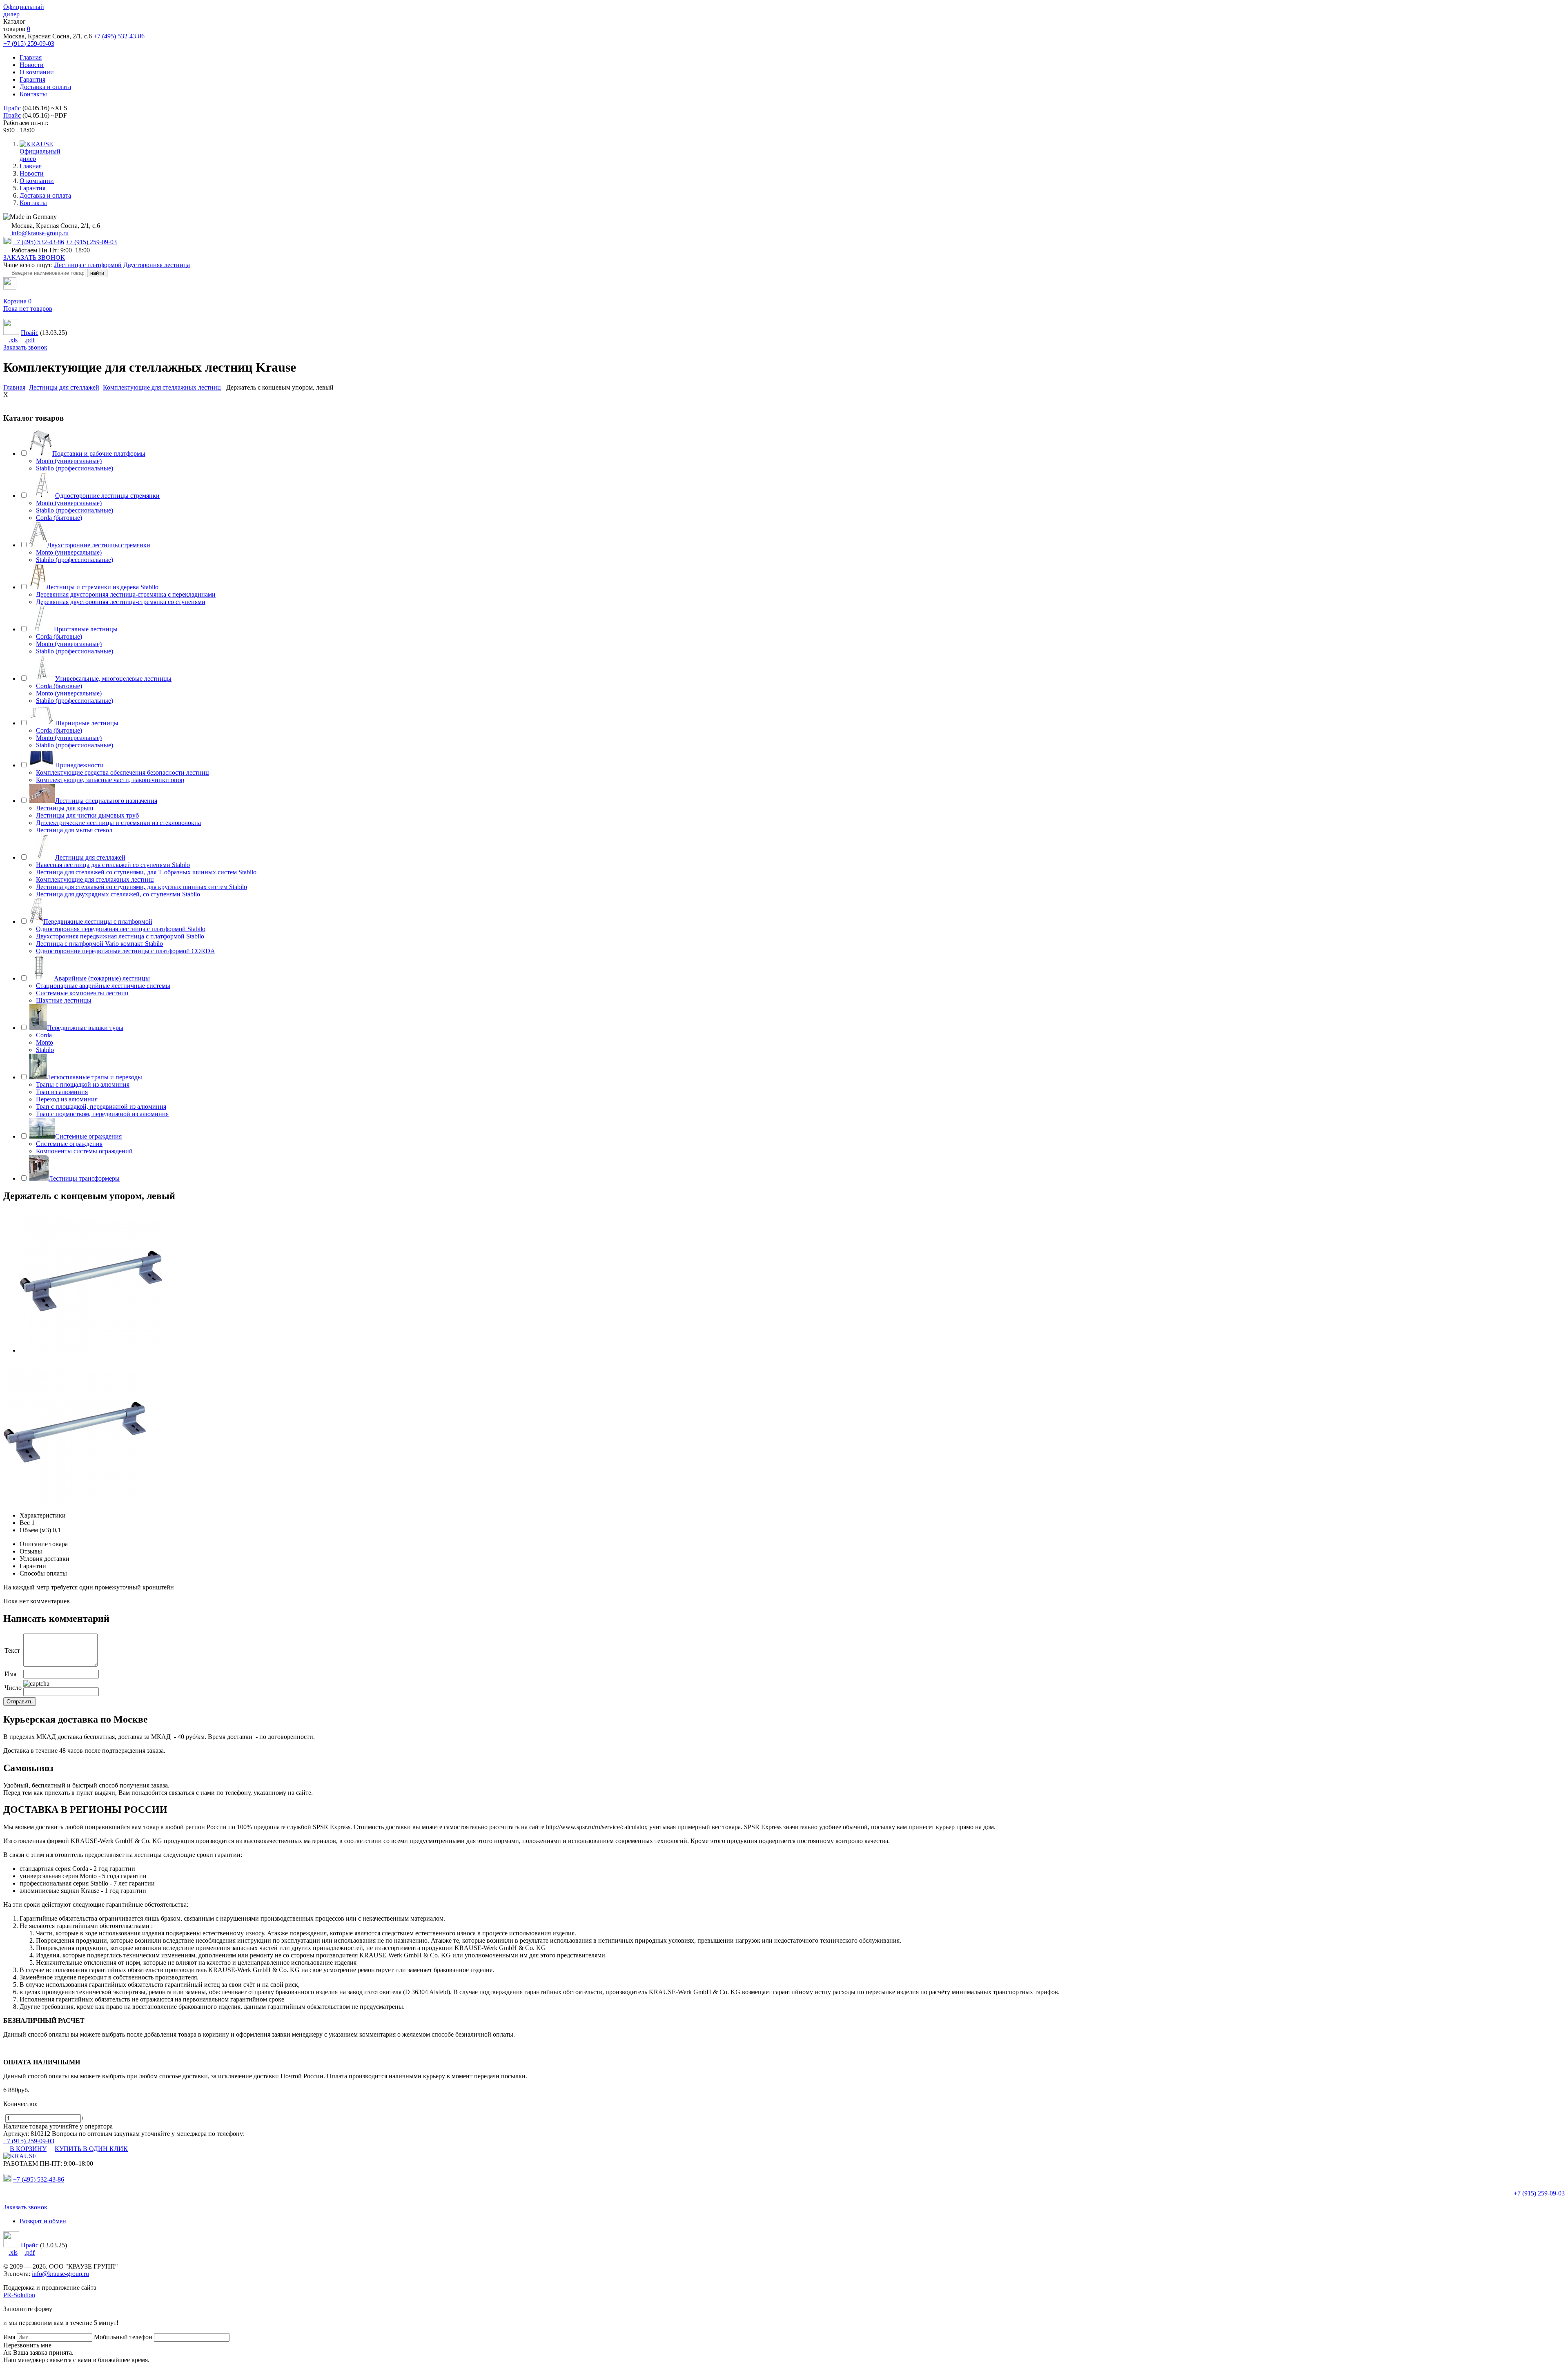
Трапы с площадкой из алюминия (83, 1084)
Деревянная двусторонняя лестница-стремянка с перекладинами (126, 594)
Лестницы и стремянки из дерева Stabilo (102, 587)
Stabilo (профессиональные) (75, 468)
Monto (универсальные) (69, 461)
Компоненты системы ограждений (84, 1151)
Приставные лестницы (86, 629)
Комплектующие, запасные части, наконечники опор (110, 780)
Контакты (33, 94)
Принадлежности (79, 765)
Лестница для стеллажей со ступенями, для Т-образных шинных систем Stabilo (146, 872)
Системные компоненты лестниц (82, 993)
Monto (45, 1042)
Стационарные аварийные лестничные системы (103, 986)
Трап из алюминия (62, 1092)
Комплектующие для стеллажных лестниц (95, 879)
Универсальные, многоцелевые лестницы (113, 679)
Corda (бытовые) (59, 518)
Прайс (12, 108)
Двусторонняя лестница (157, 265)
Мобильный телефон (123, 2337)
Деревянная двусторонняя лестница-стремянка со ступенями (121, 602)
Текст (12, 1650)
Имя (10, 1674)
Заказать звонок (25, 347)
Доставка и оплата (45, 87)
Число (13, 1688)
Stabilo (45, 1050)
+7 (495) (39, 2179)
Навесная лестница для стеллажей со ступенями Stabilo (113, 865)
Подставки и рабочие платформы (99, 454)
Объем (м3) (35, 1530)
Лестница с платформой (88, 265)
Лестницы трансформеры (84, 1178)
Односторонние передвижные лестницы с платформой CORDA (126, 951)
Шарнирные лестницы (87, 723)
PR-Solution (19, 2295)
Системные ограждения (88, 1136)
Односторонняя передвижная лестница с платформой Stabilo (121, 929)
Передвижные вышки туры (85, 1028)
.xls (13, 340)
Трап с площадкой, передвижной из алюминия (101, 1107)
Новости (32, 65)
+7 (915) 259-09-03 (29, 43)
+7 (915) (1539, 2193)
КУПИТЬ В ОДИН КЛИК (91, 2149)
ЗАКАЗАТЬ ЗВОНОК (34, 257)
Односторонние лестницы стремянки (107, 496)
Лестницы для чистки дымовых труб (87, 815)
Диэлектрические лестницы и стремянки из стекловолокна (118, 823)
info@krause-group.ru (39, 233)
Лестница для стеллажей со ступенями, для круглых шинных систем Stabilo (141, 887)
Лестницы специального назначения (106, 801)
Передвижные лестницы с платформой (98, 922)
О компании (37, 72)
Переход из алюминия (67, 1099)
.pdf (30, 340)
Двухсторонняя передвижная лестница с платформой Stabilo (120, 936)
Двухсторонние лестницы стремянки (99, 545)
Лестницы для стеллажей (90, 857)
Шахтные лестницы (64, 1000)
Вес (25, 1523)
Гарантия (32, 79)
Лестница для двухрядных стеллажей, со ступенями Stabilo (118, 894)
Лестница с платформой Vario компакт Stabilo (99, 944)
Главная (31, 57)
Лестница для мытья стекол (74, 830)
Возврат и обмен (43, 2221)
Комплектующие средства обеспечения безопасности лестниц (122, 772)
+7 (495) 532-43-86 (119, 36)
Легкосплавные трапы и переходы (94, 1077)
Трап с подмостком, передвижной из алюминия (102, 1114)
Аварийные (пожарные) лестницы (102, 978)
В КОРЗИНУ (28, 2149)
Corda (44, 1035)
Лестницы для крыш (65, 808)
